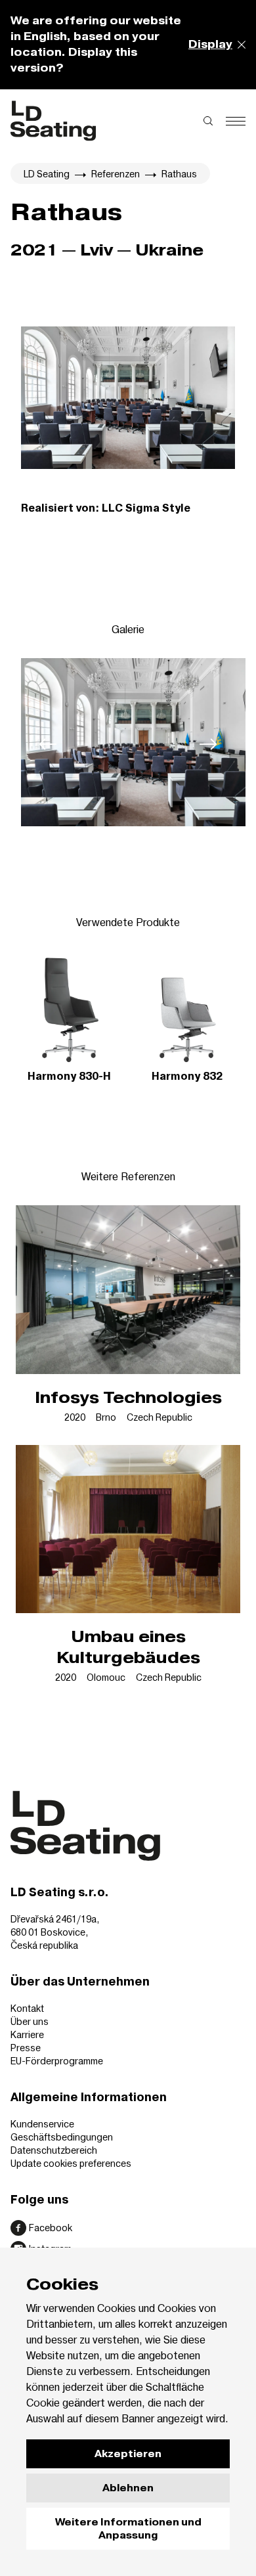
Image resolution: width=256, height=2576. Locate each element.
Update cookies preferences (71, 2163)
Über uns (30, 2021)
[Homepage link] (53, 121)
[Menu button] (236, 121)
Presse (26, 2048)
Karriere (27, 2034)
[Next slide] (208, 744)
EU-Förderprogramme (57, 2061)
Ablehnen (128, 2488)
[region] (128, 744)
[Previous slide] (48, 744)
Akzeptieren (128, 2454)
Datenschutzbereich (54, 2150)
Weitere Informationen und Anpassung (128, 2529)
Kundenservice (42, 2124)
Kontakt (27, 2008)
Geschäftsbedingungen (62, 2137)
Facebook (51, 2228)
